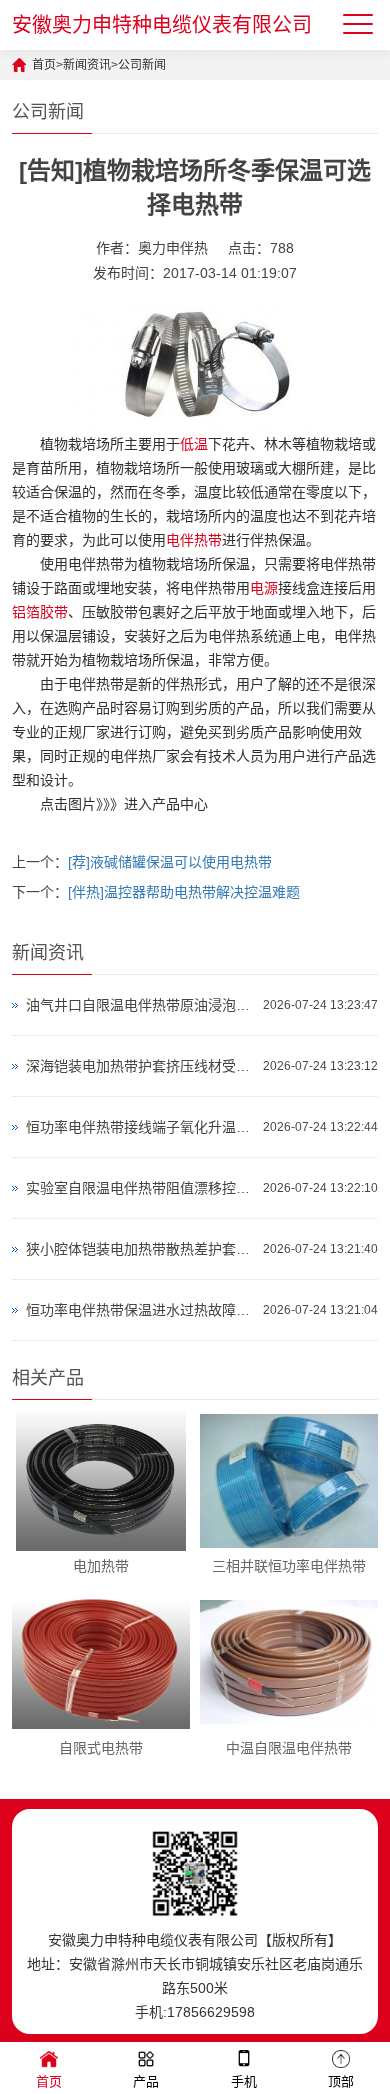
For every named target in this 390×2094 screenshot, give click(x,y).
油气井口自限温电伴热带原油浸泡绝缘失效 (140, 1005)
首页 (44, 65)
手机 (244, 2081)
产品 (146, 2081)
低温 (194, 444)
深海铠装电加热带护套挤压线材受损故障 (140, 1066)
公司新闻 (142, 65)
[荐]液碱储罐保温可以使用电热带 (170, 862)
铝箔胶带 (40, 612)
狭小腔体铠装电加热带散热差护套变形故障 (140, 1249)
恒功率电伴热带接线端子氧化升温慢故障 (140, 1127)
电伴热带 (194, 540)
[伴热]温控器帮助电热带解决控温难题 (184, 892)
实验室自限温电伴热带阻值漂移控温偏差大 (140, 1188)
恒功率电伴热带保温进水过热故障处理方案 (140, 1310)
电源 (264, 588)
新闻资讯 (87, 65)
